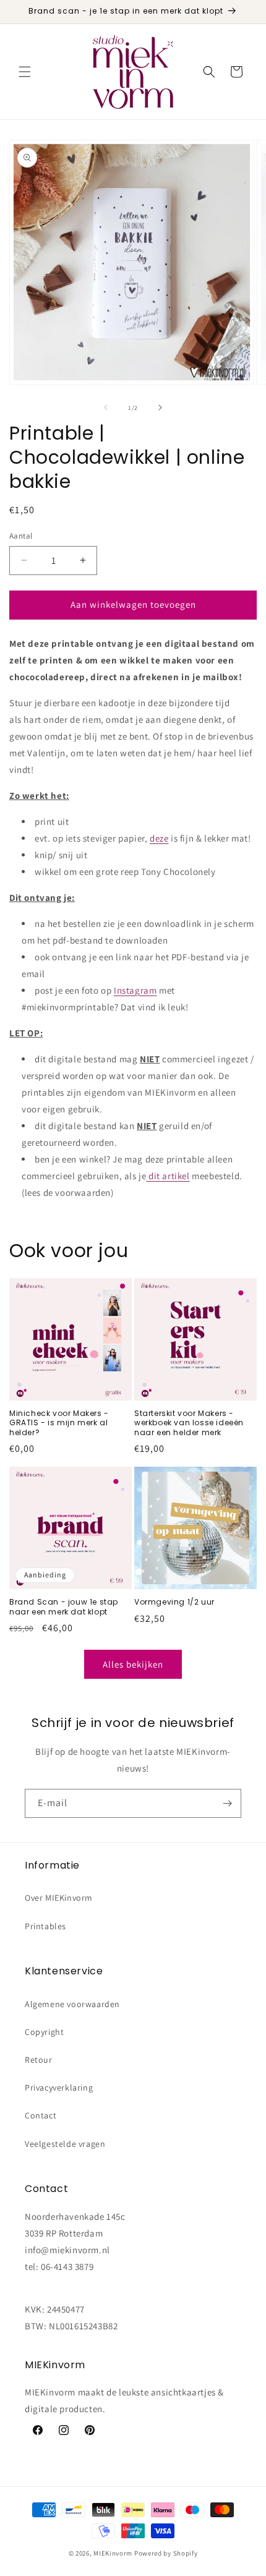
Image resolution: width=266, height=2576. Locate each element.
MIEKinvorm (113, 2553)
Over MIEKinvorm (59, 1898)
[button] (25, 72)
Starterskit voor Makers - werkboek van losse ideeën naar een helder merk (189, 1423)
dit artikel (169, 1176)
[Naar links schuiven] (106, 407)
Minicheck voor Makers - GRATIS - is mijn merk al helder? (59, 1423)
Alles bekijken (133, 1664)
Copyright (44, 2032)
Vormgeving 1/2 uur (174, 1602)
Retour (39, 2060)
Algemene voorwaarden (72, 2004)
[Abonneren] (227, 1803)
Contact (41, 2115)
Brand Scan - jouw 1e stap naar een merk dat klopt (64, 1607)
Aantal (21, 536)
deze (159, 838)
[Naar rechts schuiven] (160, 407)
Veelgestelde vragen (65, 2144)
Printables (45, 1926)
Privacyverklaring (59, 2088)
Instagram (135, 990)
